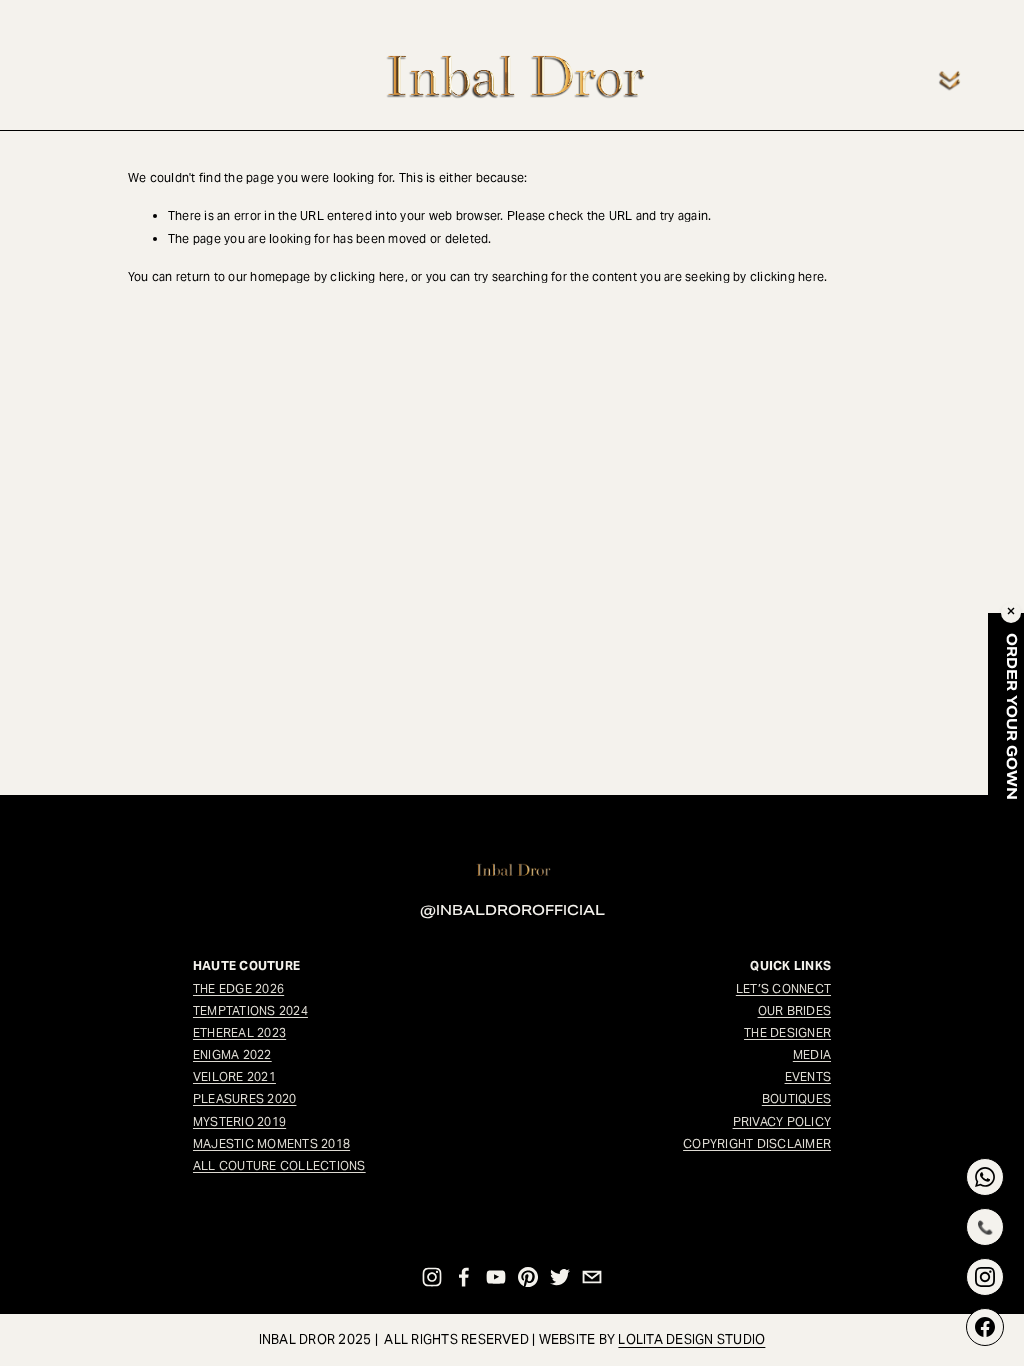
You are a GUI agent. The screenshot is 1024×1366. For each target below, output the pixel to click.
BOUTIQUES (796, 1098)
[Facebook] (464, 1277)
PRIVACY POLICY (782, 1121)
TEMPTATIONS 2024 (250, 1010)
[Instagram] (432, 1277)
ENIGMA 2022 (232, 1054)
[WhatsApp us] (985, 1177)
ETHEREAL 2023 (239, 1032)
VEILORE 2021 (234, 1076)
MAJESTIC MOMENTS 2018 (271, 1143)
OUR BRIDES (794, 1010)
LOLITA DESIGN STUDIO (691, 1339)
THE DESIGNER (787, 1032)
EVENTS (808, 1076)
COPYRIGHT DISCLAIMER (757, 1143)
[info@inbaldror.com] (592, 1277)
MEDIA (812, 1054)
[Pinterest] (528, 1277)
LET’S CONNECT (783, 988)
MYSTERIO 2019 (239, 1121)
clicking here (367, 276)
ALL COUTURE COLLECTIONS (279, 1165)
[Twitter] (560, 1277)
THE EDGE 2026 (238, 988)
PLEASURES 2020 (244, 1098)
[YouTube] (496, 1277)
